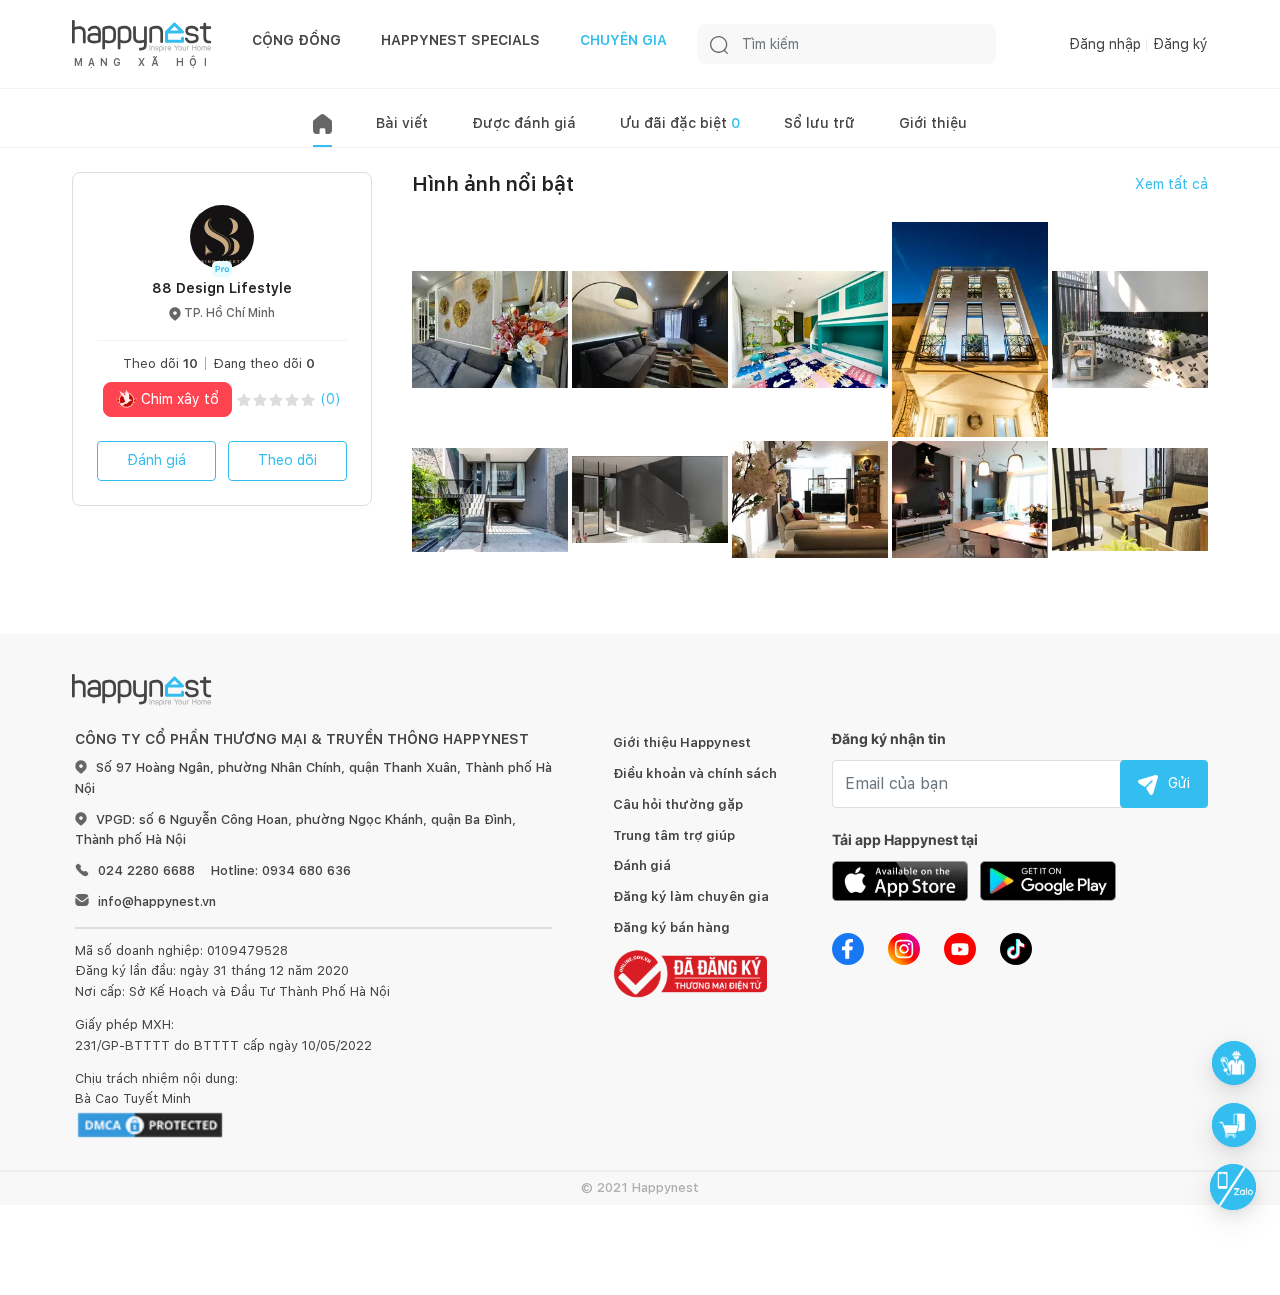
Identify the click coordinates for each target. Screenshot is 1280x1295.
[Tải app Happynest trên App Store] (900, 879)
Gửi (1179, 783)
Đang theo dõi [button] (264, 363)
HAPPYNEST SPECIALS (460, 40)
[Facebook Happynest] (848, 947)
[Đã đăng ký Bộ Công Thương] (690, 972)
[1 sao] (244, 399)
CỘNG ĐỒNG (296, 40)
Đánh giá (156, 460)
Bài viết (402, 123)
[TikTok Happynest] (1016, 947)
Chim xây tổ (178, 399)
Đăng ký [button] (1180, 44)
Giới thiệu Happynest (682, 742)
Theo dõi (287, 460)
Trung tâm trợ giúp (674, 835)
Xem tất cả (1171, 184)
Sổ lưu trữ (819, 123)
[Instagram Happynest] (904, 947)
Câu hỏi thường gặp (678, 804)
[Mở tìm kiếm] (719, 44)
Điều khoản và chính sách (695, 773)
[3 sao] (276, 399)
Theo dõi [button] (160, 363)
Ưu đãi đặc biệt (680, 123)
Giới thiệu (933, 123)
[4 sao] (292, 399)
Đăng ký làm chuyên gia (691, 896)
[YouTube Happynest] (960, 947)
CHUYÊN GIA (623, 40)
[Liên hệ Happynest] (1233, 1187)
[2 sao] (260, 399)
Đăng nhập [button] (1105, 44)
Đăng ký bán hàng (671, 927)
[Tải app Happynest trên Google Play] (1048, 879)
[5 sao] (308, 399)
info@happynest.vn (157, 901)
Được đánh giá (524, 123)
